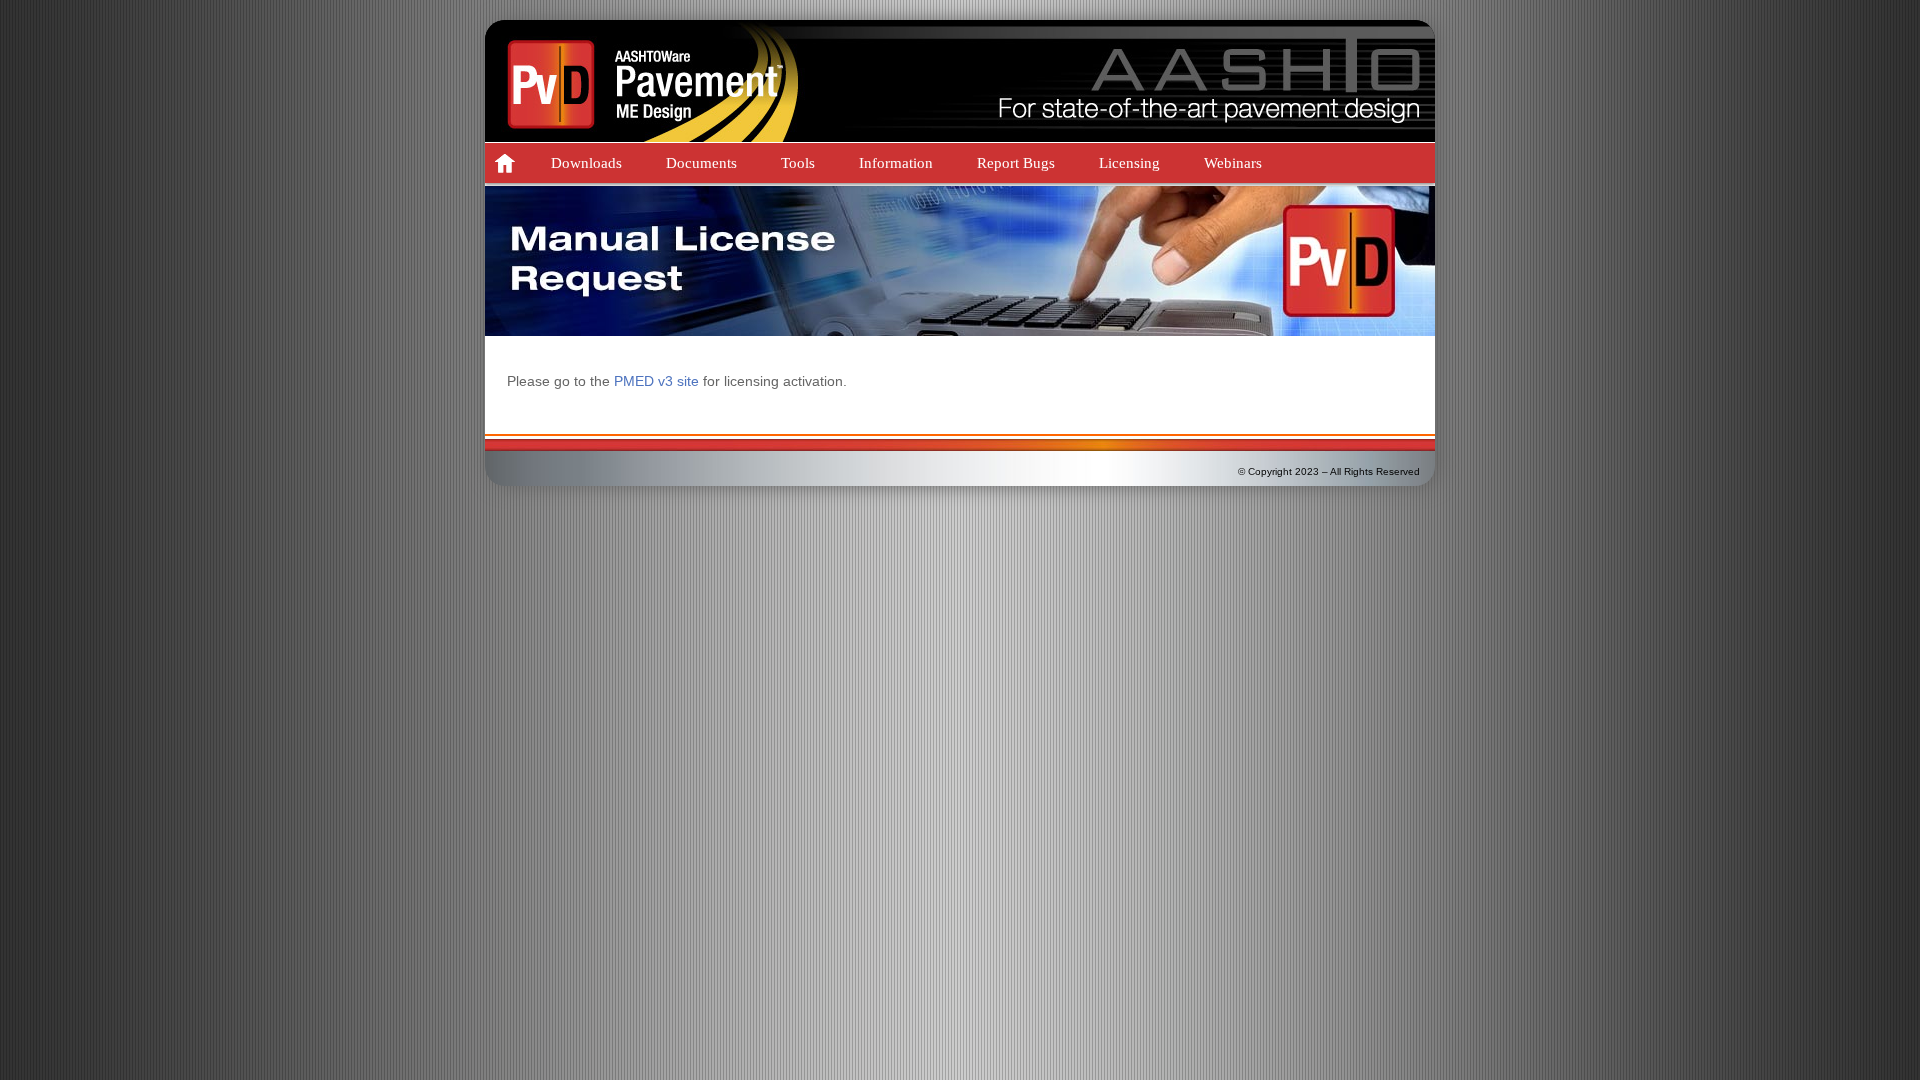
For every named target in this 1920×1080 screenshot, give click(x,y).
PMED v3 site (656, 381)
